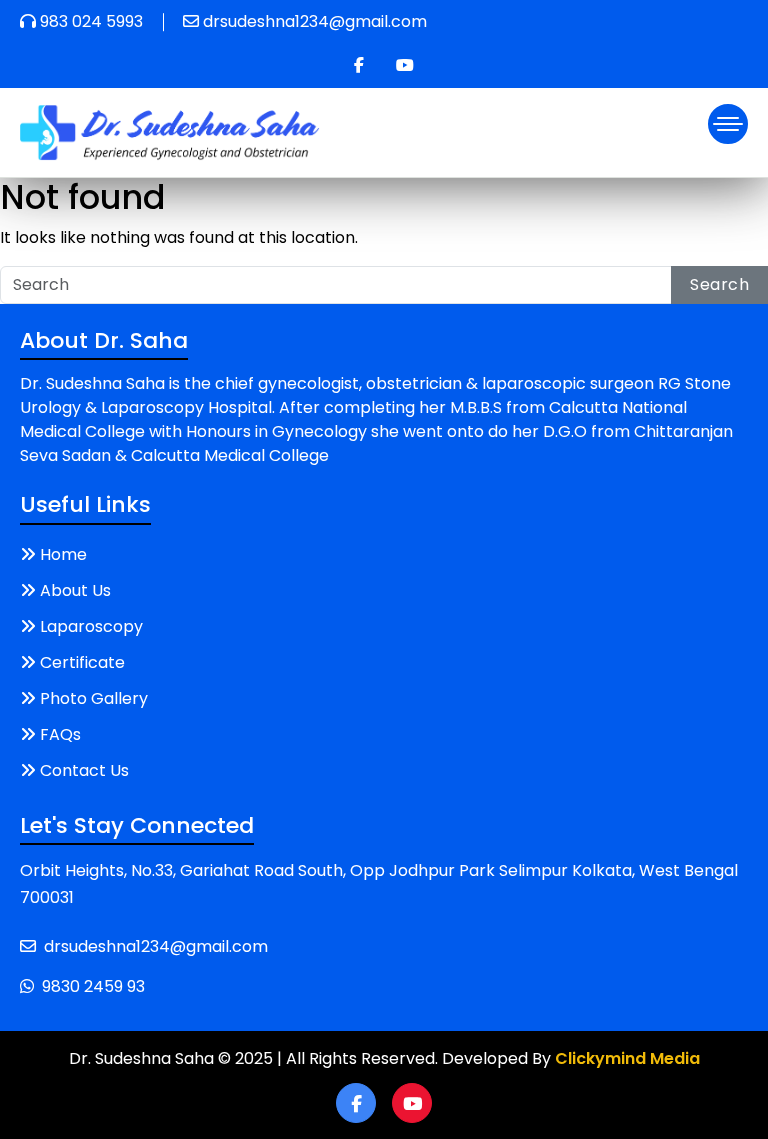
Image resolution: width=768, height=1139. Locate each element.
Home (63, 554)
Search (719, 284)
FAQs (60, 734)
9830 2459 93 (93, 986)
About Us (75, 590)
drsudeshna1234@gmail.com (315, 21)
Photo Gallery (94, 698)
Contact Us (84, 770)
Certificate (82, 662)
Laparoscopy (91, 626)
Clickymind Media (627, 1058)
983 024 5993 (91, 21)
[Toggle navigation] (728, 124)
